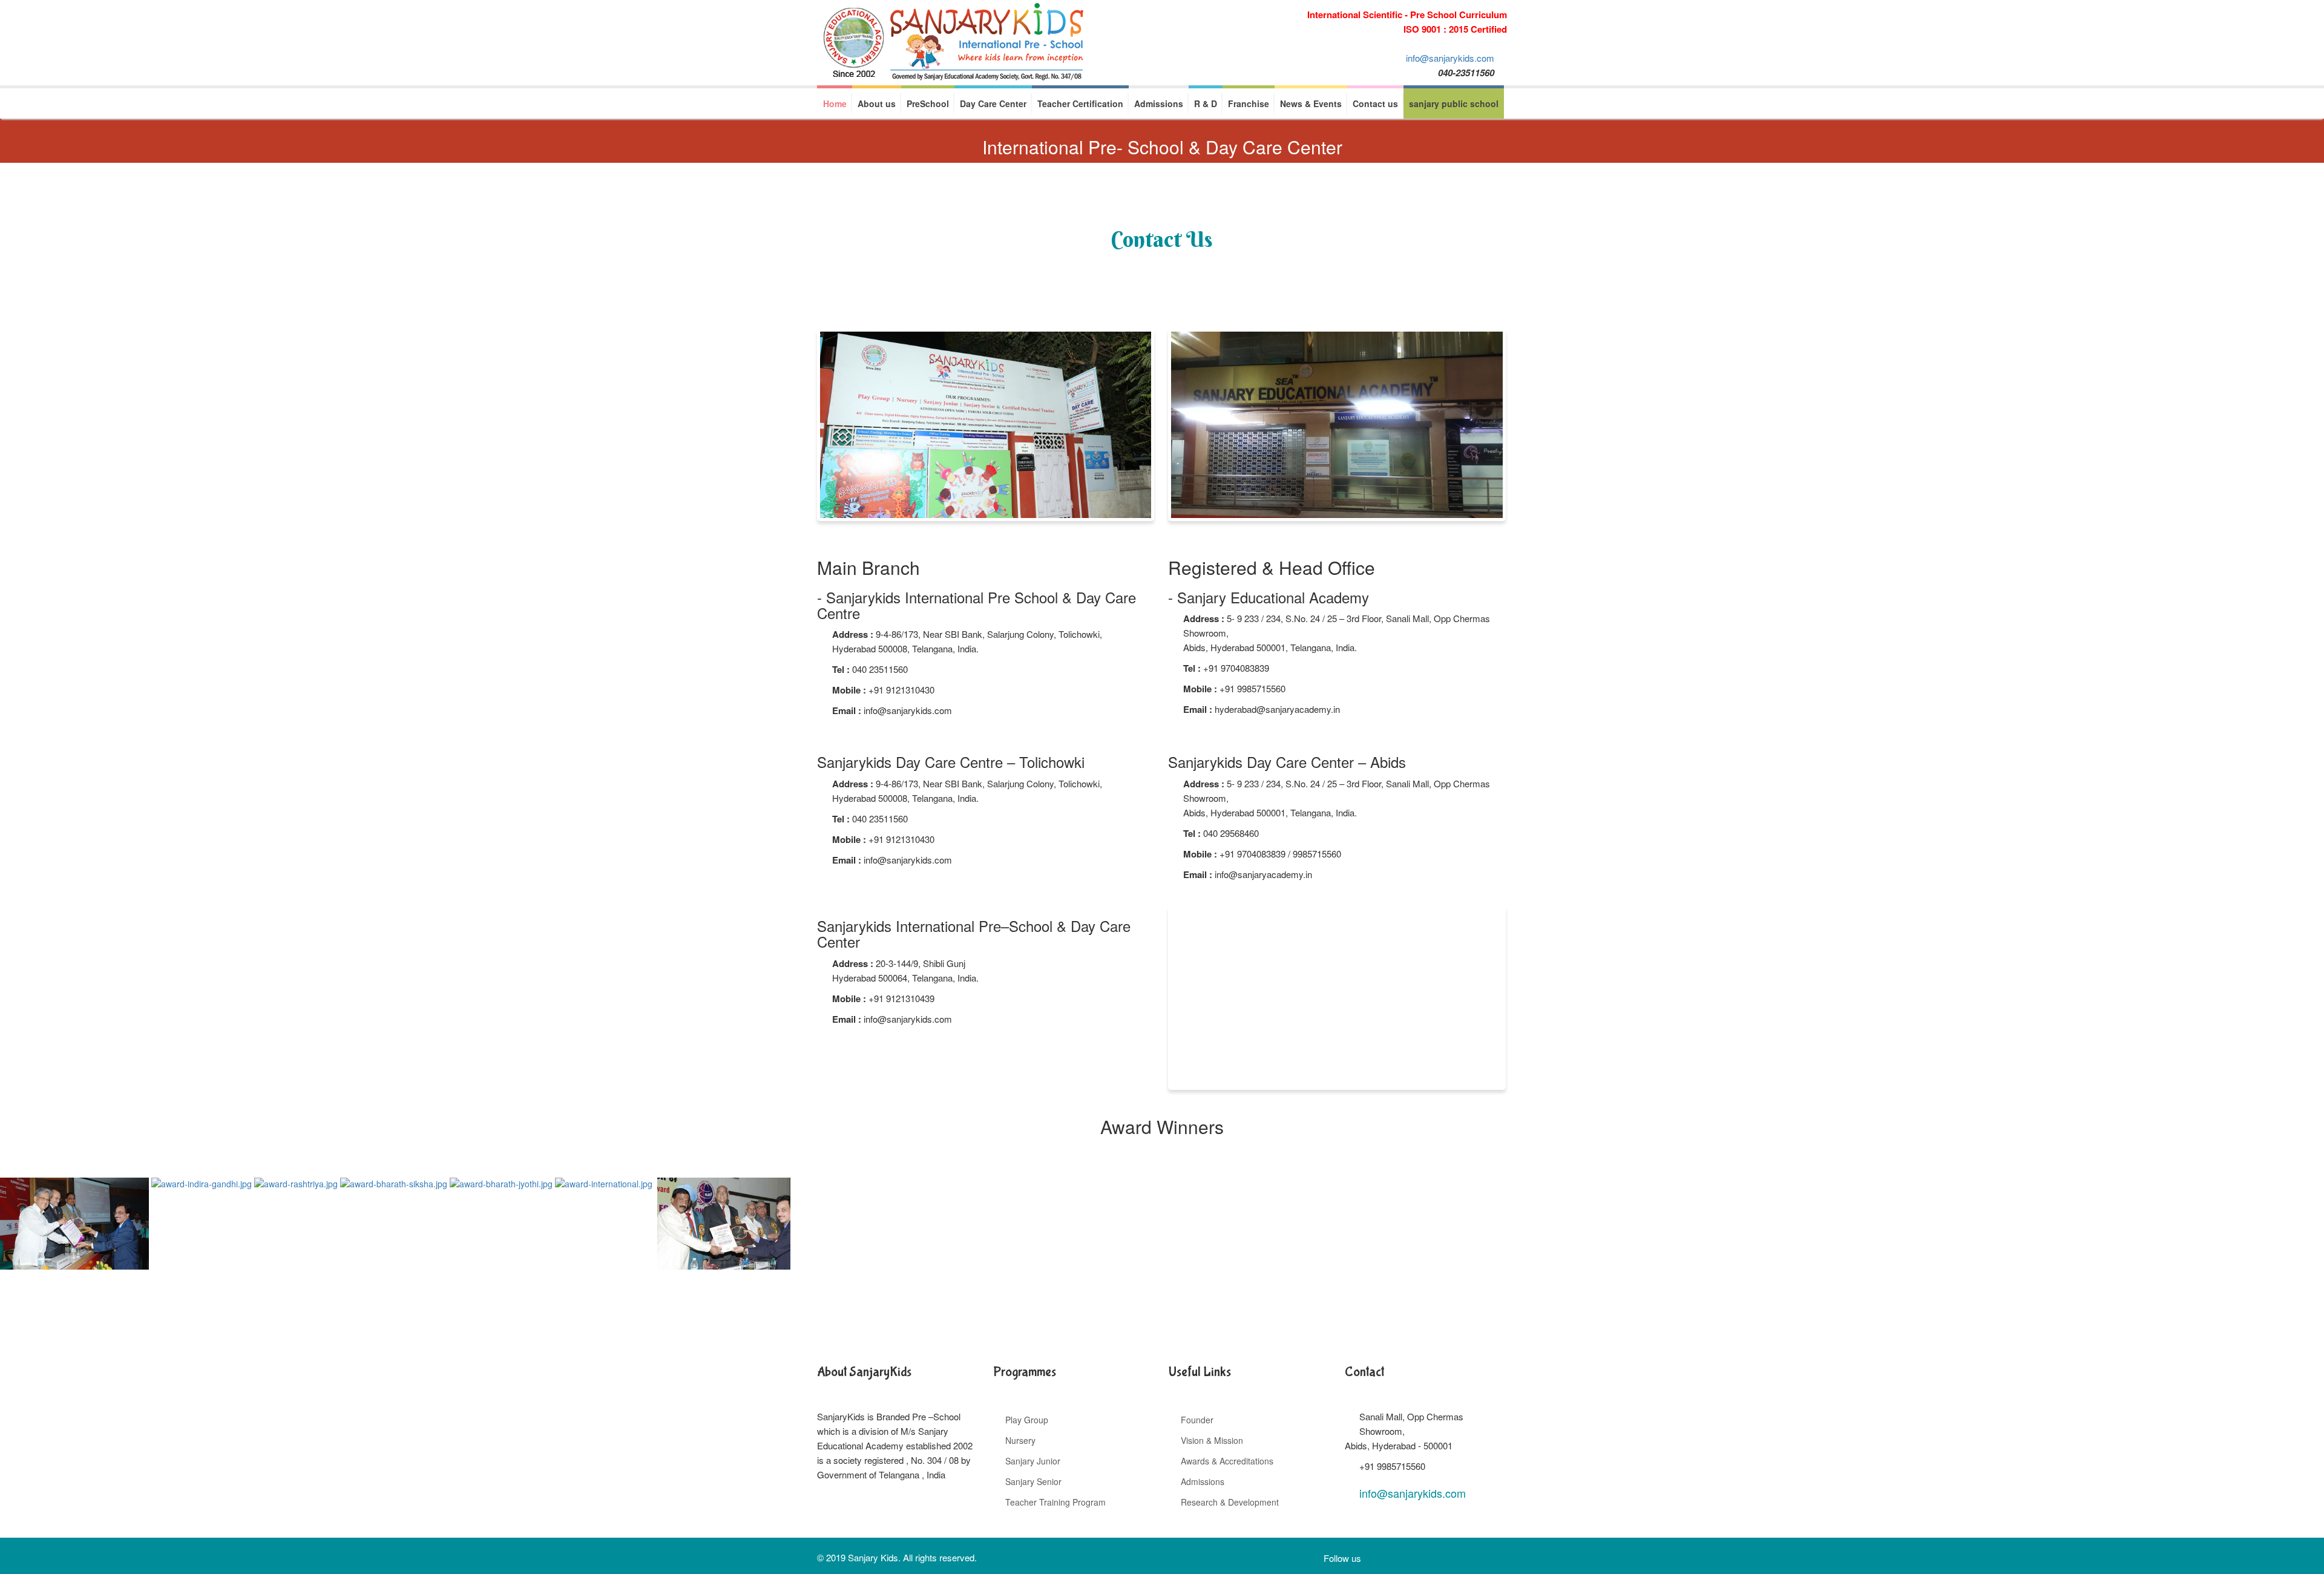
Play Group (1027, 1420)
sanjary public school (1454, 103)
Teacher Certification (1080, 103)
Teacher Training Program (1055, 1502)
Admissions (1159, 103)
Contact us (1375, 103)
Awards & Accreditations (1227, 1461)
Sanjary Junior (1033, 1461)
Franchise (1249, 103)
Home (835, 103)
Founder (1197, 1420)
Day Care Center (993, 103)
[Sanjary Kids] (953, 43)
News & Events (1311, 103)
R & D (1206, 103)
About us (877, 103)
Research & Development (1230, 1502)
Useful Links (1200, 1372)
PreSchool (928, 103)
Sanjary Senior (1033, 1481)
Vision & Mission (1212, 1440)
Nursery (1020, 1440)
